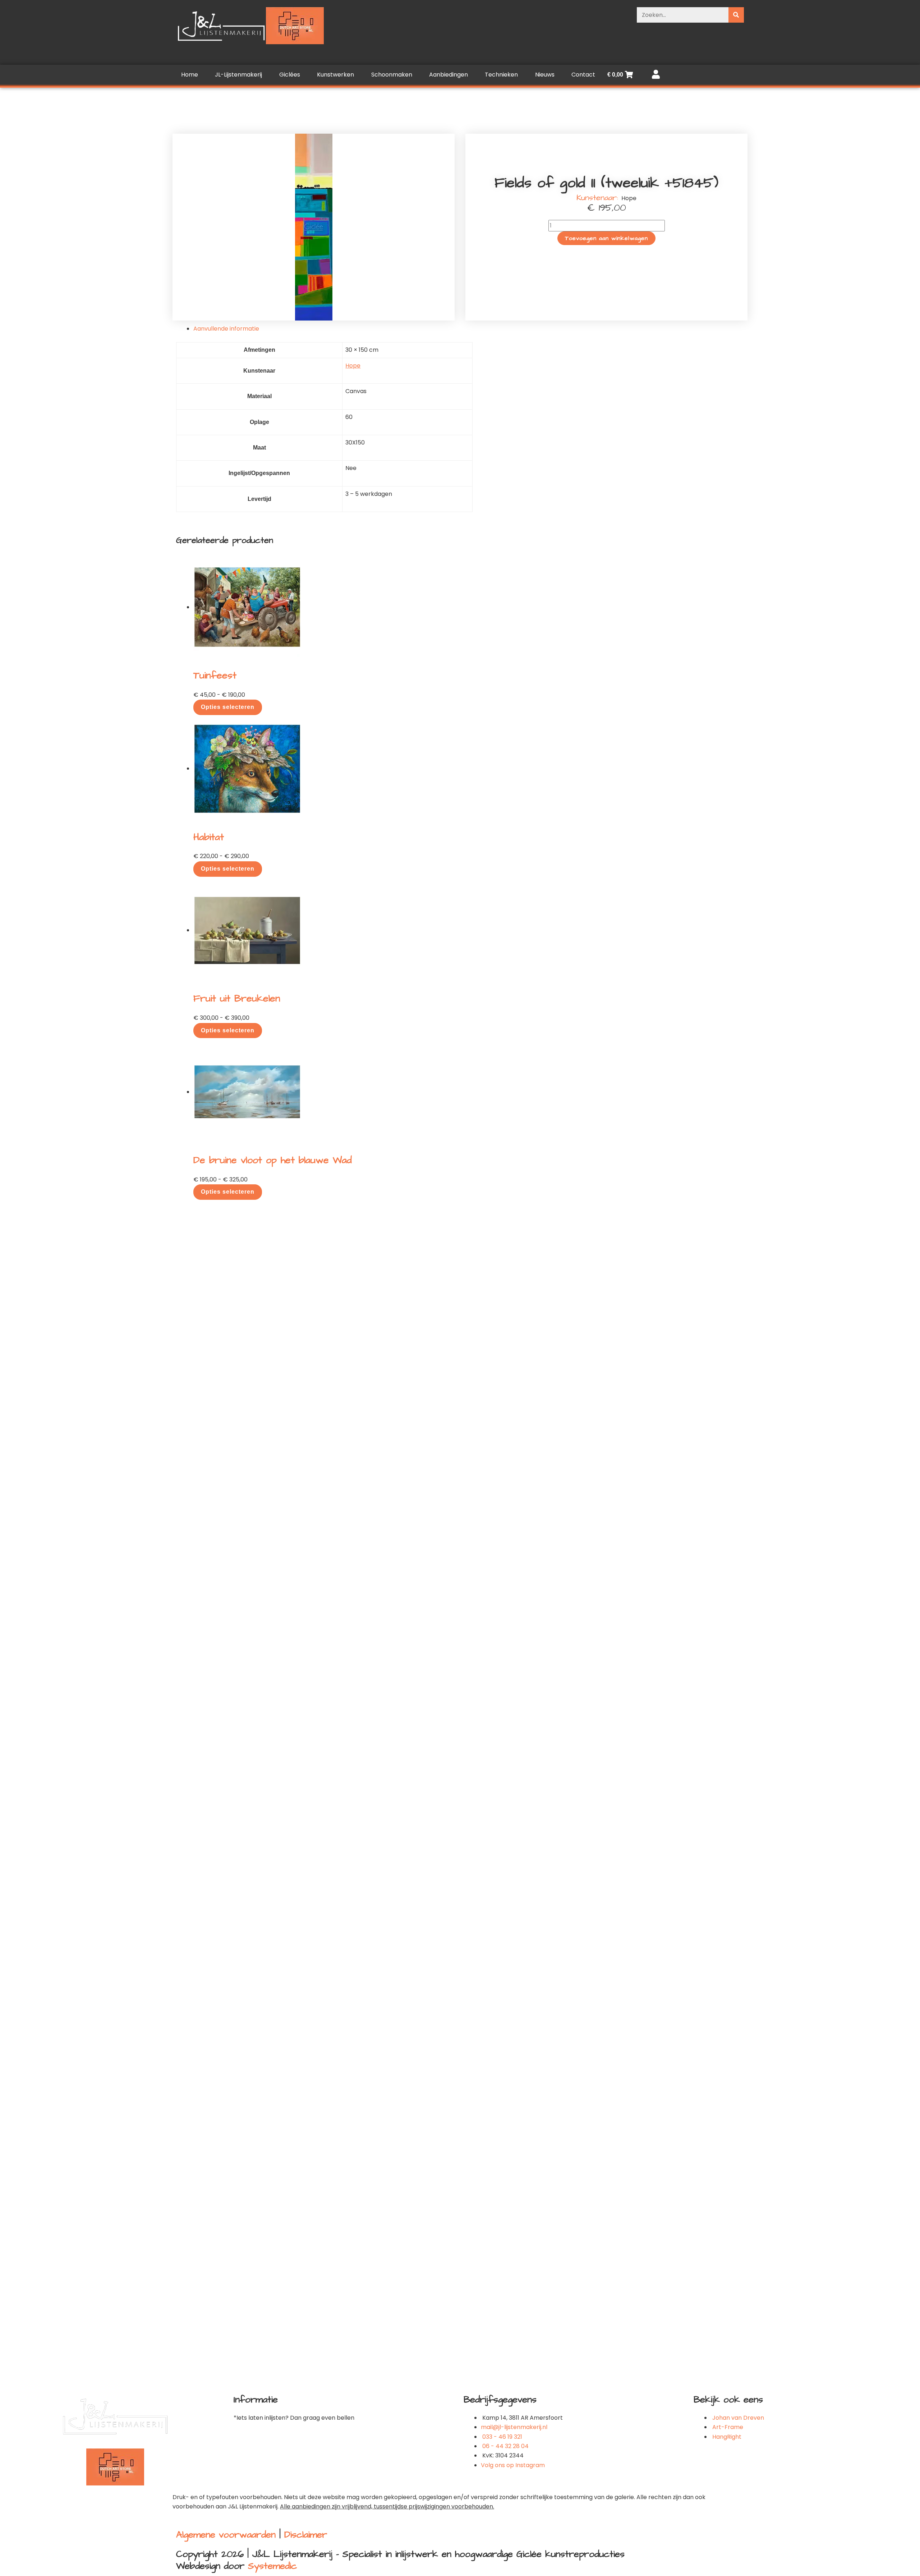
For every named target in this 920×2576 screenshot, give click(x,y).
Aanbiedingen (448, 75)
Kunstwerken (335, 75)
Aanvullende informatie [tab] (226, 329)
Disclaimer (306, 2535)
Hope (353, 366)
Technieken (501, 75)
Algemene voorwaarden (226, 2535)
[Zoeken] (736, 15)
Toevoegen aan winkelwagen (606, 238)
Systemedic (272, 2566)
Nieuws (545, 75)
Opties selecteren (228, 707)
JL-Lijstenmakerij (238, 75)
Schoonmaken (392, 75)
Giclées (290, 75)
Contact (583, 75)
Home (190, 75)
